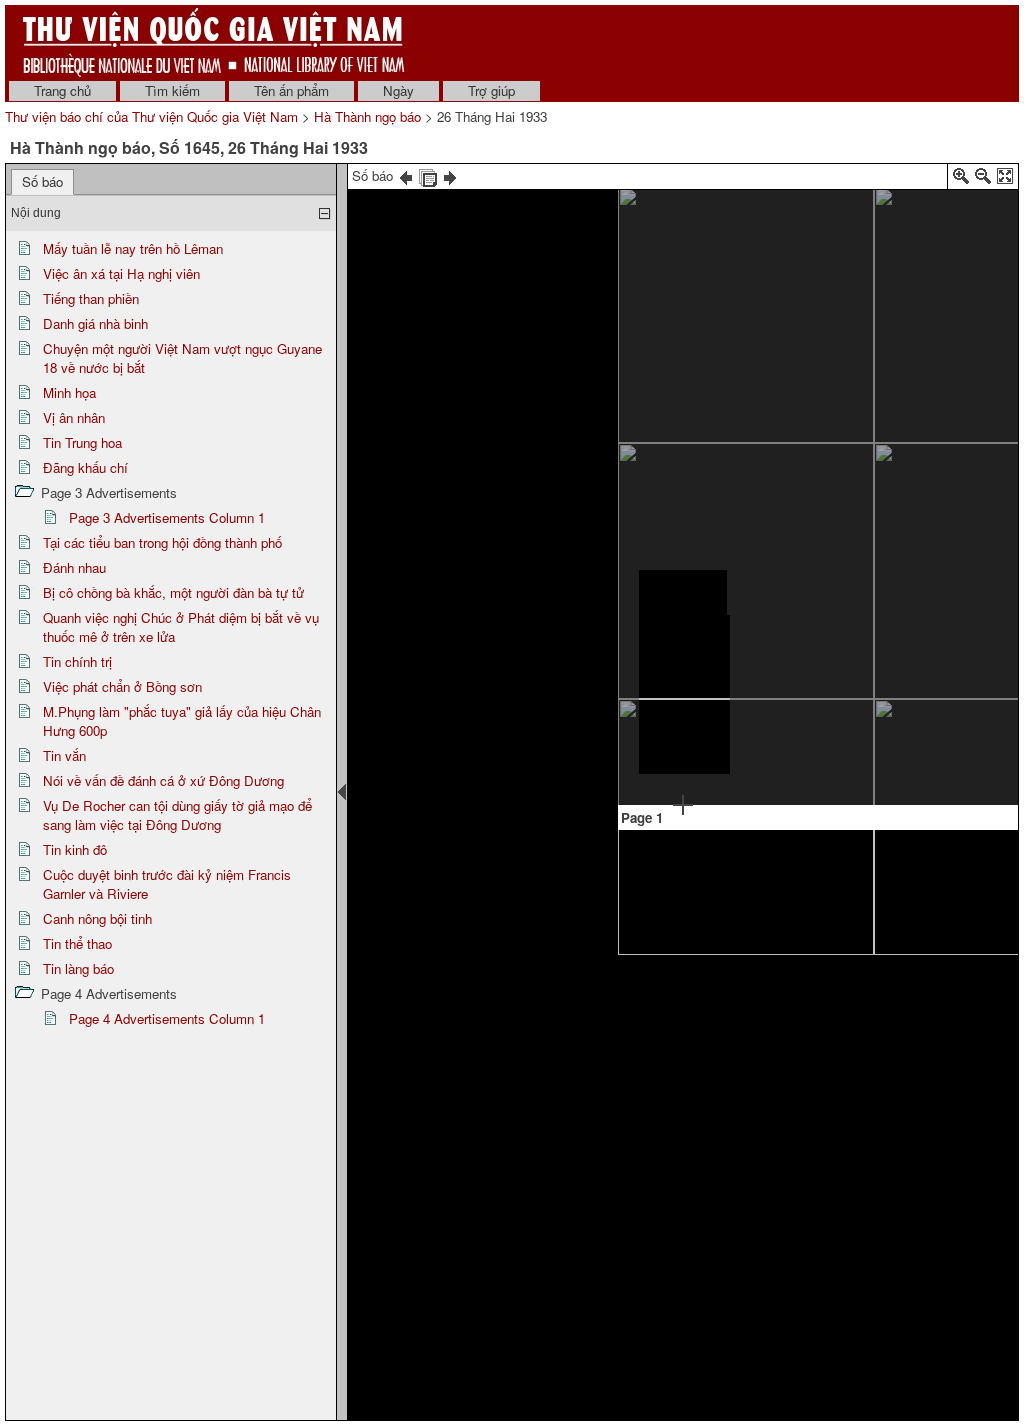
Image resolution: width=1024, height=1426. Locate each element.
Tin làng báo (78, 968)
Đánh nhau (74, 567)
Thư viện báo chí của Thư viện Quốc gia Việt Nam (151, 116)
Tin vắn (64, 755)
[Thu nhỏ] (983, 179)
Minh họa (69, 392)
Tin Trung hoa (82, 442)
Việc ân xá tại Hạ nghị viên (121, 273)
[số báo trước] (406, 175)
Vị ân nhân (74, 417)
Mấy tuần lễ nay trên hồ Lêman (133, 248)
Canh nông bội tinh (97, 918)
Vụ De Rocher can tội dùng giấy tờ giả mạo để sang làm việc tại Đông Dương (177, 815)
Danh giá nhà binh (95, 323)
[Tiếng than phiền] (856, 305)
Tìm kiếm (172, 90)
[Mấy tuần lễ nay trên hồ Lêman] (680, 214)
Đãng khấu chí (85, 467)
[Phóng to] (961, 179)
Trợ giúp (491, 90)
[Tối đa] (1005, 179)
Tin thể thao (77, 943)
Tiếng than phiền (91, 298)
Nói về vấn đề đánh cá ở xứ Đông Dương (163, 780)
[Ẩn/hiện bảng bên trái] (342, 792)
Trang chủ (62, 90)
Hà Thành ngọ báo (367, 116)
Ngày (398, 90)
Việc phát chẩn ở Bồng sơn (122, 686)
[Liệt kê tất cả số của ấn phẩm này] (428, 175)
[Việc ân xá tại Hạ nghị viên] (683, 595)
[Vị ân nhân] (940, 189)
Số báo (42, 181)
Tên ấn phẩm (291, 90)
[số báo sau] (450, 175)
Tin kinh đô (75, 849)
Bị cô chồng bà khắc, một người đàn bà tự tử (173, 592)
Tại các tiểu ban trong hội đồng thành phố (162, 542)
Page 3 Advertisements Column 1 (167, 517)
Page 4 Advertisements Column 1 (167, 1018)
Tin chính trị (77, 661)
